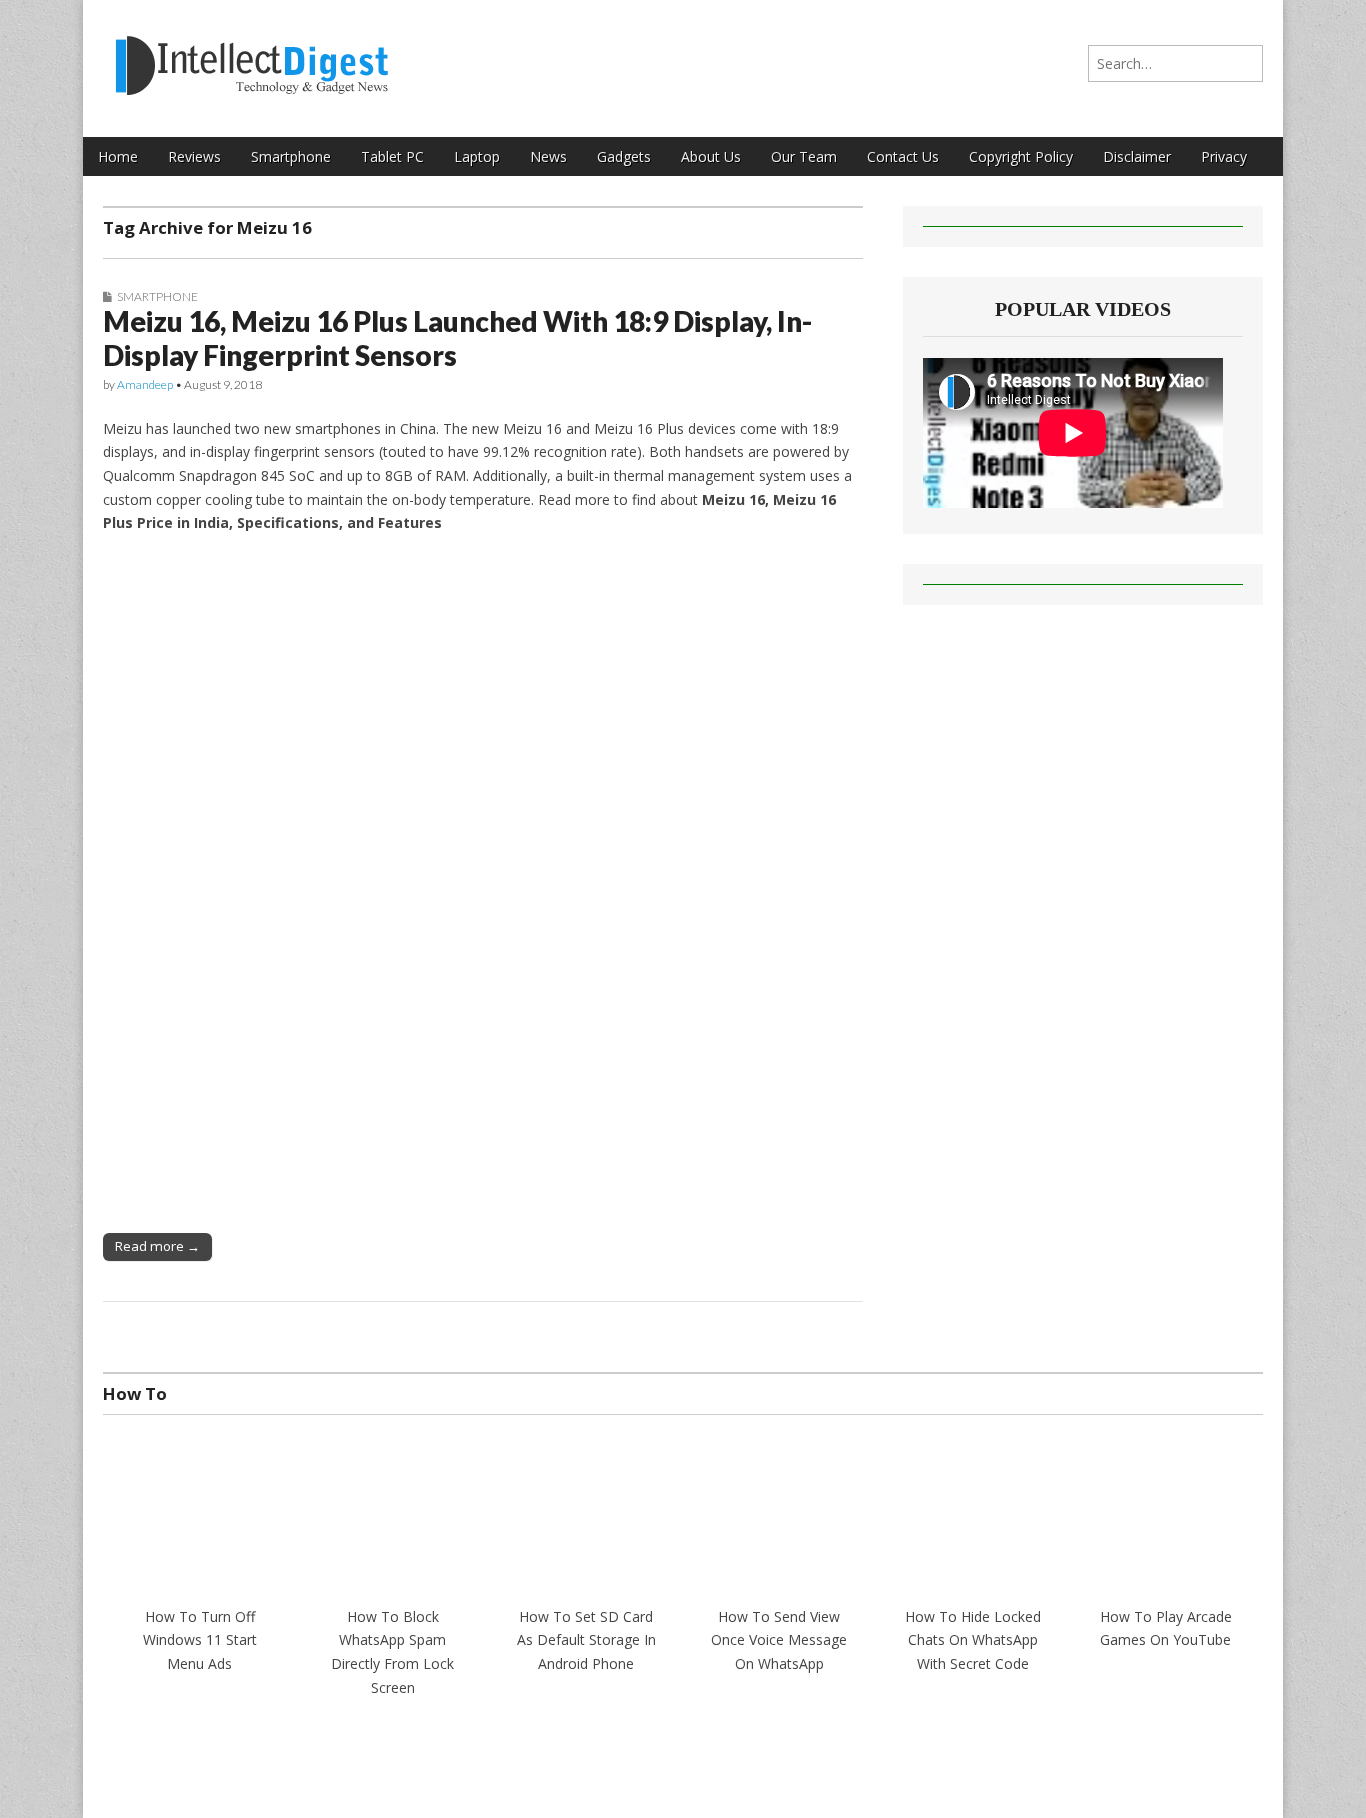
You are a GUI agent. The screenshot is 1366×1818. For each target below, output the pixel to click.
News (548, 156)
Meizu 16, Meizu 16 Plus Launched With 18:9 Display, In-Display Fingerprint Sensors (457, 338)
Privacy (1224, 156)
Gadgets (624, 156)
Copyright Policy (1021, 156)
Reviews (194, 156)
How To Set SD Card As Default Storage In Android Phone (586, 1640)
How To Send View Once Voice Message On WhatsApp (779, 1640)
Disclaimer (1137, 156)
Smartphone (291, 156)
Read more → (157, 1246)
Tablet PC (392, 156)
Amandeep (145, 384)
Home (118, 156)
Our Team (804, 156)
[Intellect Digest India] (251, 53)
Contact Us (903, 156)
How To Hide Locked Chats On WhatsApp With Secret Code (973, 1640)
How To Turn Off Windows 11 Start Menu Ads (200, 1640)
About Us (711, 156)
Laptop (477, 156)
